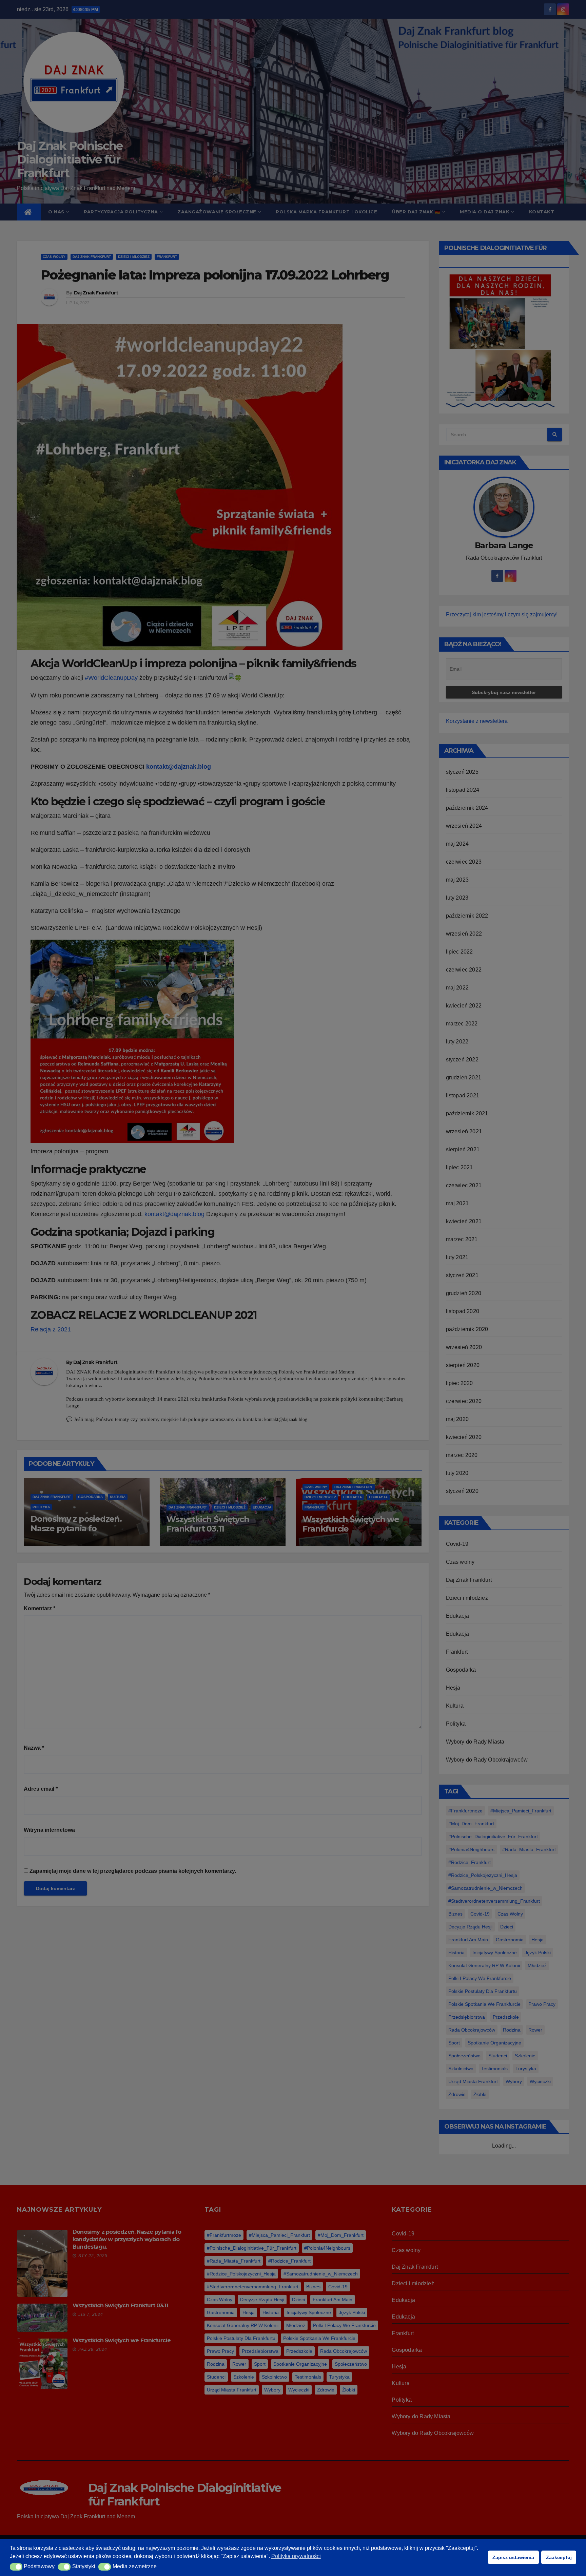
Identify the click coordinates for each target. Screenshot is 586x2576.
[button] (16, 2567)
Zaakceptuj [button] (559, 2557)
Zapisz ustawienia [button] (513, 2557)
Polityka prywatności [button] (296, 2556)
